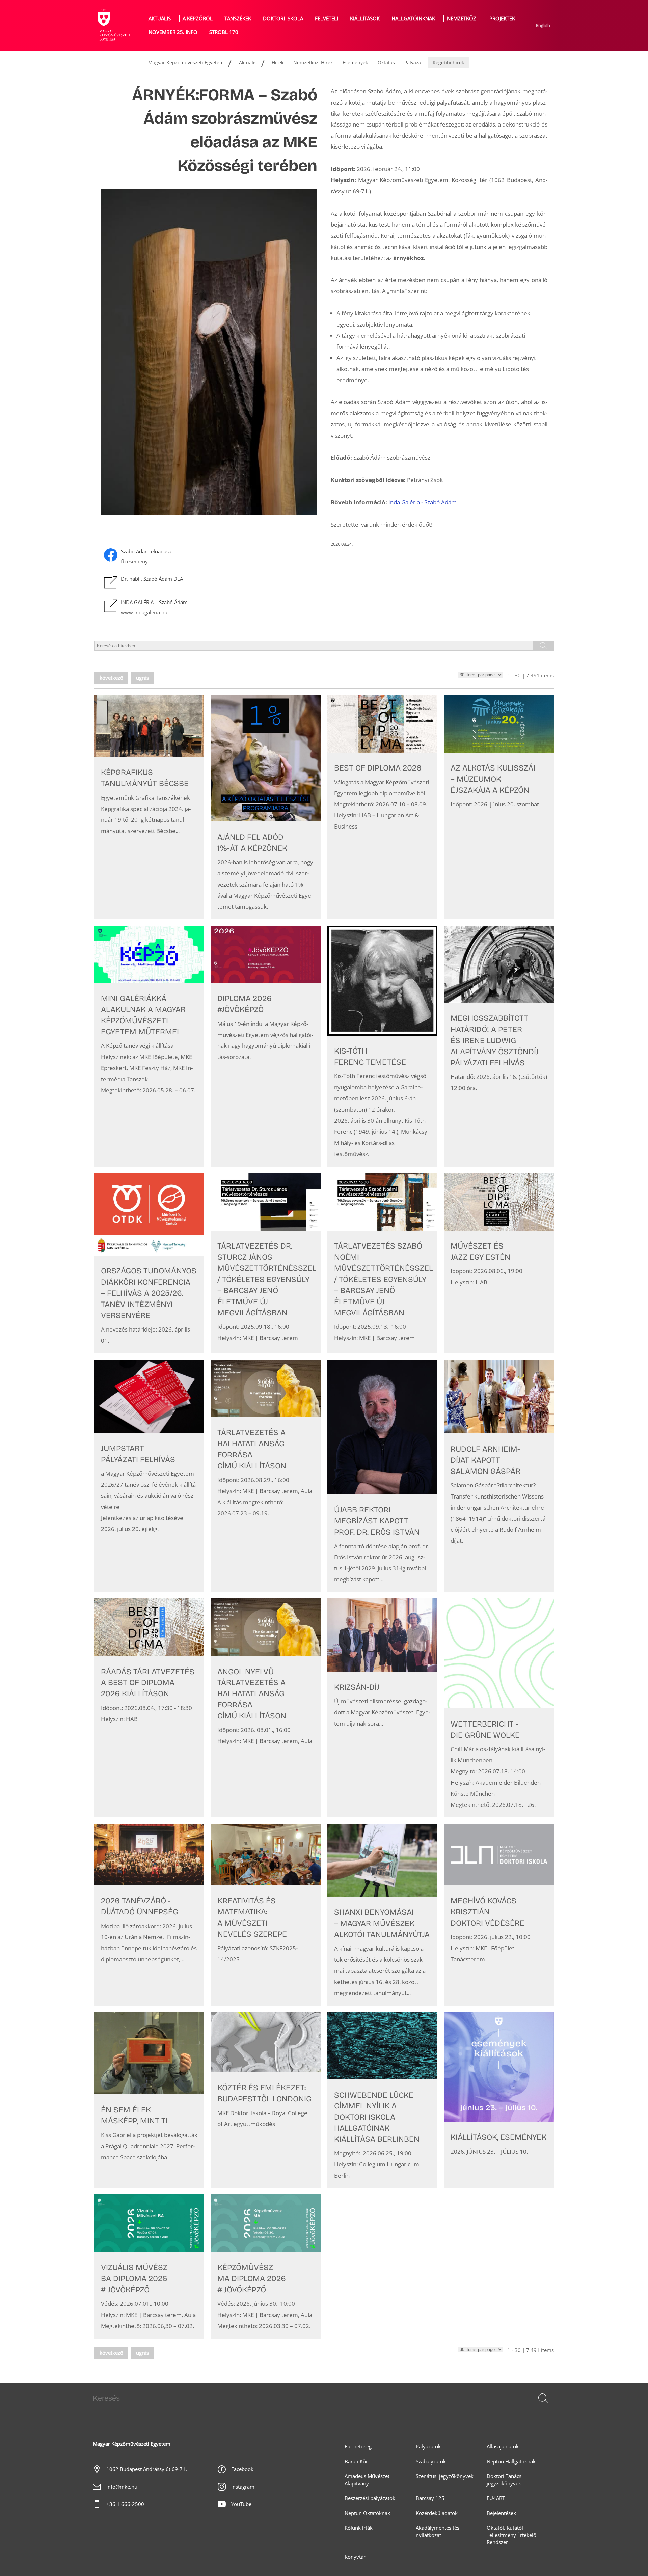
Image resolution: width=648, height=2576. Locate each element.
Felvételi (327, 18)
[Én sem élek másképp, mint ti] (149, 2100)
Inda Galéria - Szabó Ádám (423, 502)
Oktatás (386, 63)
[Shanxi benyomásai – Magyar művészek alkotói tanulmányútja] (382, 1915)
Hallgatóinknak (413, 18)
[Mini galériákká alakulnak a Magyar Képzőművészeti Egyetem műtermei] (149, 1046)
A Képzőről (198, 18)
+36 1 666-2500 (125, 2504)
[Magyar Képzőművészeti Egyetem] (113, 25)
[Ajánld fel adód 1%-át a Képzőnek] (266, 807)
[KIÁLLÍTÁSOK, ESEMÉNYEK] (499, 2100)
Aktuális (160, 18)
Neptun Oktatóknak (367, 2513)
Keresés (543, 2407)
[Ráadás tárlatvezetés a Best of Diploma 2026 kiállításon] (149, 1708)
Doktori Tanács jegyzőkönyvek (504, 2480)
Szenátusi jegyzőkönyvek (445, 2476)
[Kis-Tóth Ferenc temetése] (382, 1046)
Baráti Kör (356, 2461)
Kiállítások (365, 18)
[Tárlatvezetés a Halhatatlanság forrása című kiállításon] (266, 1476)
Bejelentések (501, 2513)
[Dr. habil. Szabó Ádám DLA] (209, 582)
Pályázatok (428, 2447)
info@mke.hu (122, 2487)
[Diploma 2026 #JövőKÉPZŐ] (266, 1046)
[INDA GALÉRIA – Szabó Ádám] (209, 608)
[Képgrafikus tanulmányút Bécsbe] (149, 807)
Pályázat (414, 63)
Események (355, 63)
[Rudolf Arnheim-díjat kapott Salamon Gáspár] (499, 1476)
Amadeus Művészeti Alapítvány (368, 2480)
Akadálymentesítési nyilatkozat (438, 2531)
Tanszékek (238, 18)
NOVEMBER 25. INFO (173, 32)
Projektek (502, 18)
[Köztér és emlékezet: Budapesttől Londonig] (266, 2100)
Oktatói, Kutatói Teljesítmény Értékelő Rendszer (511, 2535)
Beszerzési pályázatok (370, 2498)
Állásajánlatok (503, 2447)
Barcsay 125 (430, 2498)
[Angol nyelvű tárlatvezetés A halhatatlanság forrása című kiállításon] (266, 1708)
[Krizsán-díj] (382, 1708)
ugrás (142, 678)
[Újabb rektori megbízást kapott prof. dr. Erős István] (382, 1476)
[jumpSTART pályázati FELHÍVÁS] (149, 1476)
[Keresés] (543, 2399)
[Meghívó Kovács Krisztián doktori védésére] (499, 1915)
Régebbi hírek (448, 63)
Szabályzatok (431, 2461)
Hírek (278, 63)
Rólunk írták (359, 2528)
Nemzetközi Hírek (313, 63)
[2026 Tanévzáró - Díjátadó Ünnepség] (149, 1915)
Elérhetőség (358, 2447)
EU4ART (496, 2498)
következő (111, 678)
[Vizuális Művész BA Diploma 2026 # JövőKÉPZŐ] (149, 2266)
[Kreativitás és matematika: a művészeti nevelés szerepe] (266, 1915)
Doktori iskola (283, 18)
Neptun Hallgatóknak (511, 2461)
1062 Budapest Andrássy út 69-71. (147, 2469)
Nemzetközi (462, 18)
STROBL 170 (224, 32)
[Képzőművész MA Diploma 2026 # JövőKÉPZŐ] (266, 2266)
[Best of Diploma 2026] (382, 807)
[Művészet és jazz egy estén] (499, 1263)
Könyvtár (355, 2557)
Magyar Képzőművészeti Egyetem (186, 63)
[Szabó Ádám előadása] (209, 557)
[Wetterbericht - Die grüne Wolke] (499, 1708)
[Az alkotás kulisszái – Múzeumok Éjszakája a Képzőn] (499, 807)
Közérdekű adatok (437, 2513)
